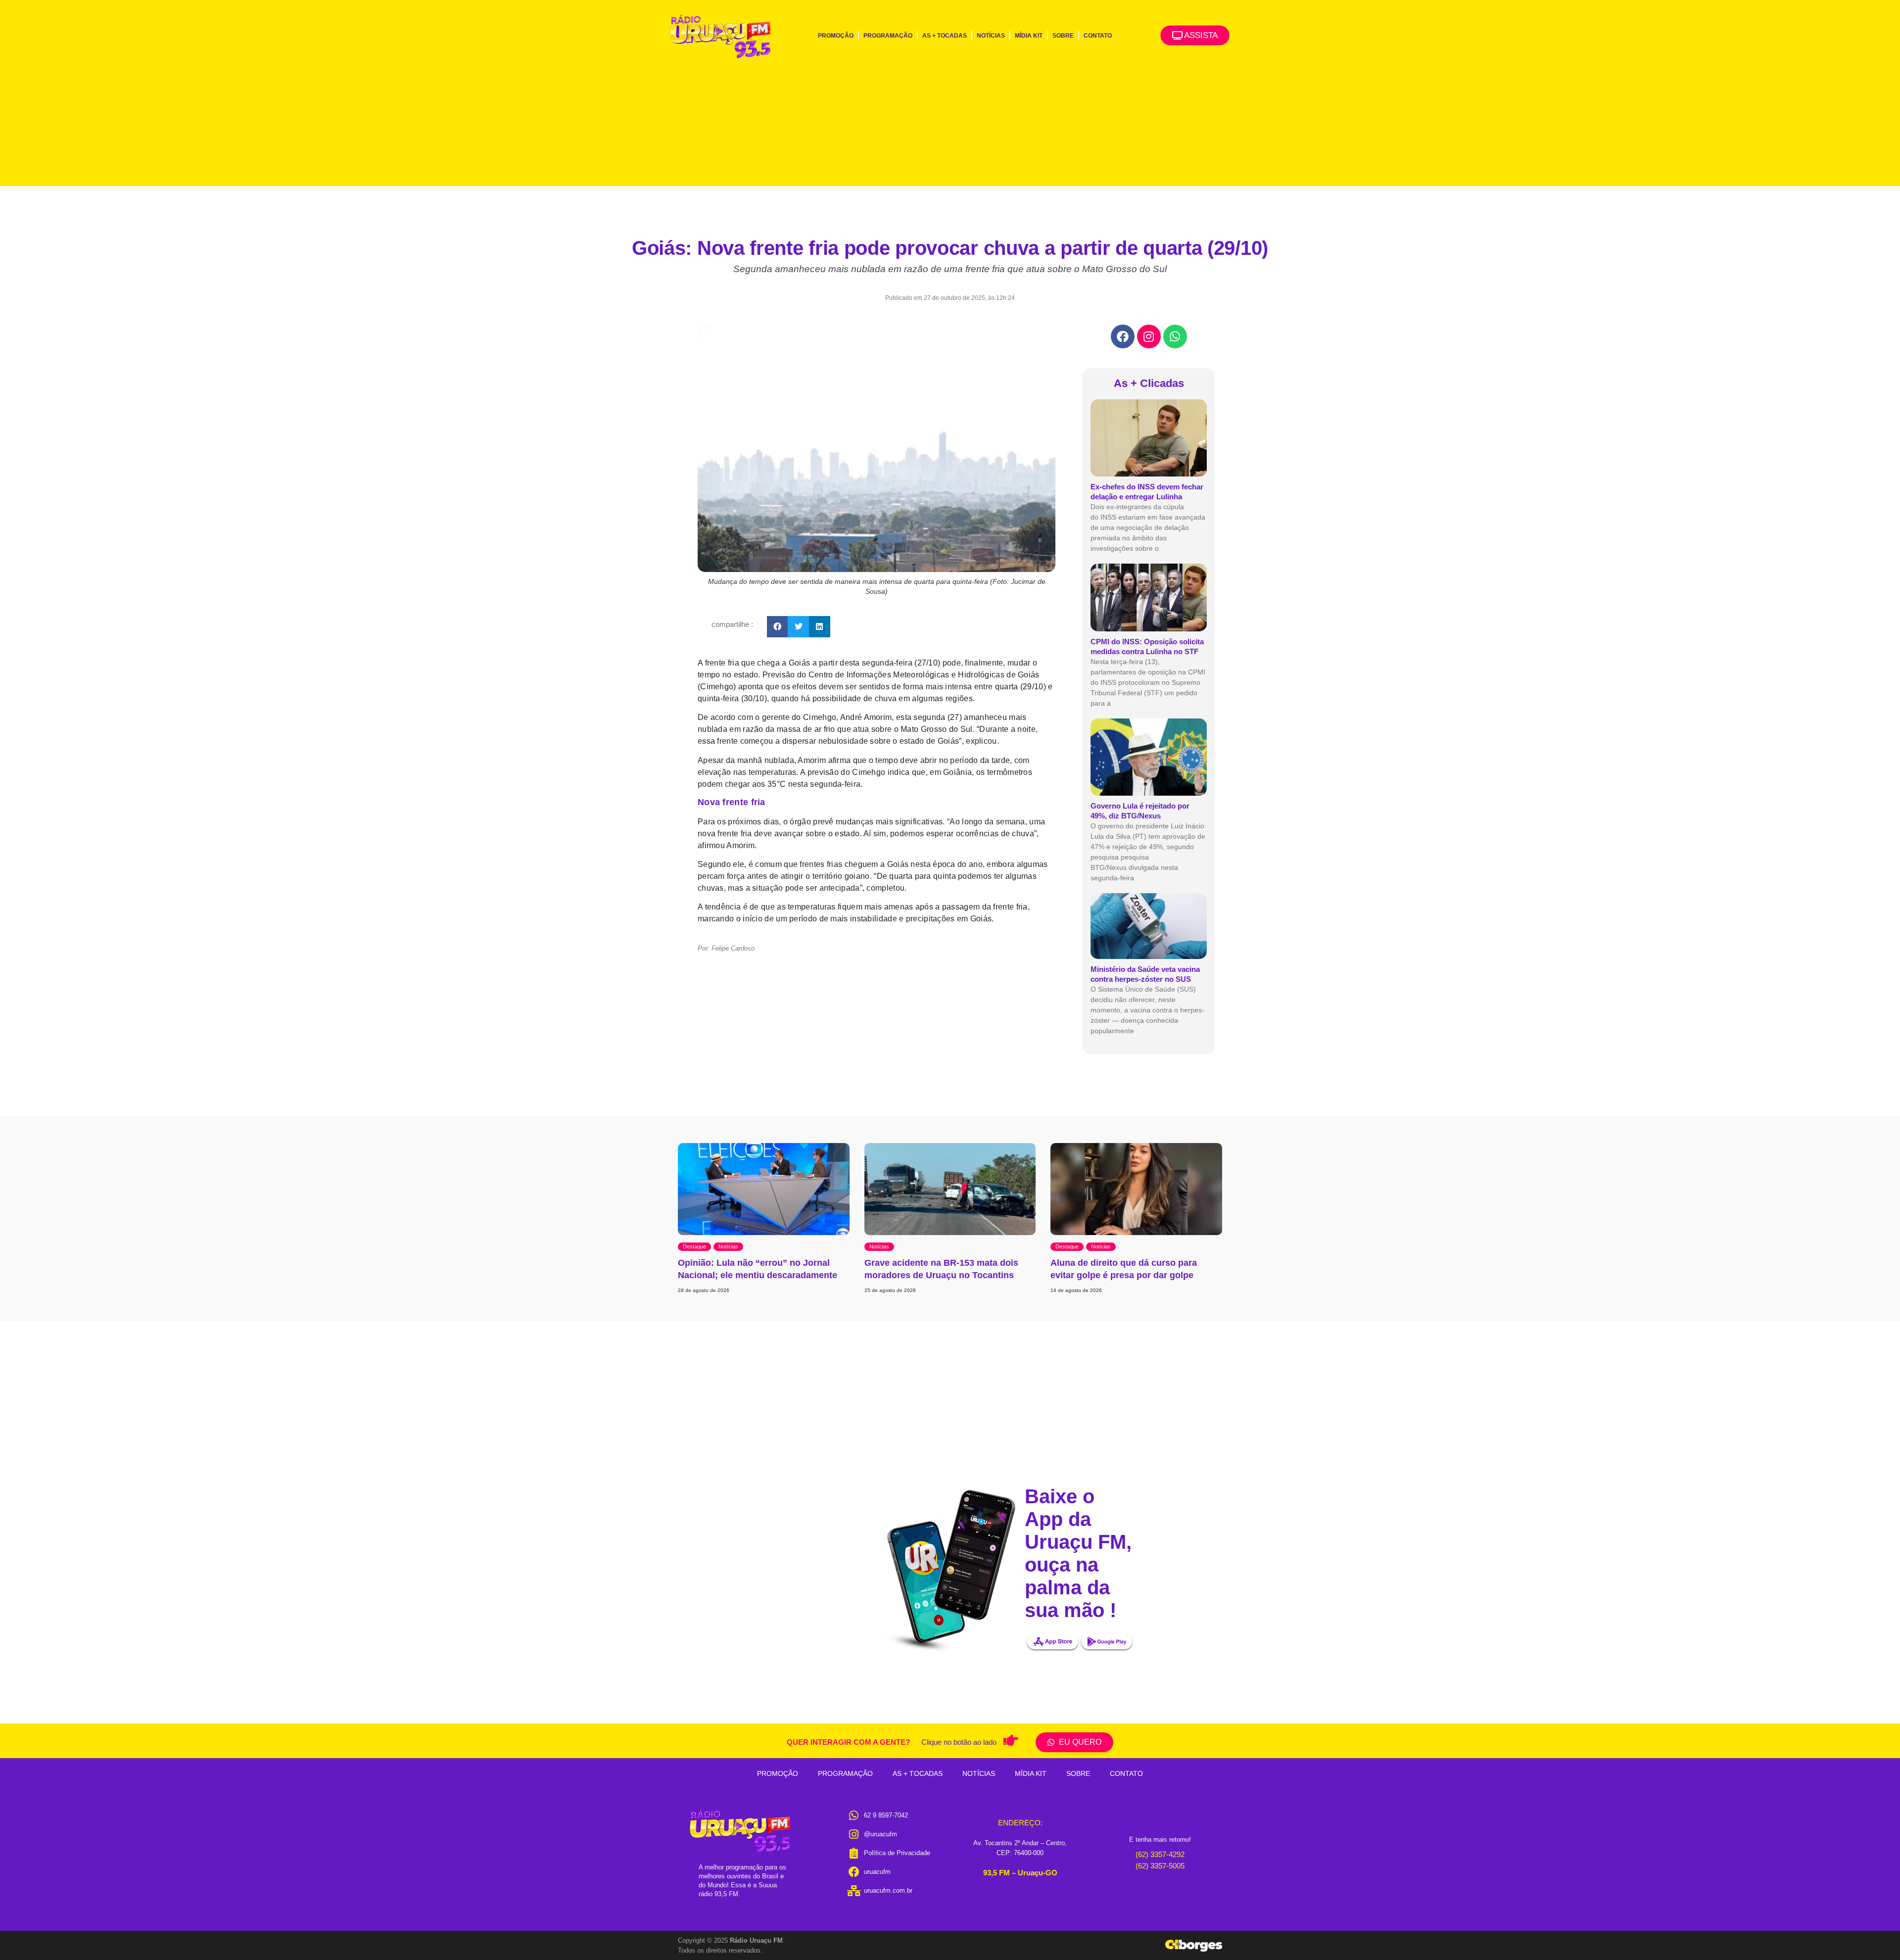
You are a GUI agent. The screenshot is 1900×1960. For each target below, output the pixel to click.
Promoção (836, 36)
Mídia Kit (1029, 36)
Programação (888, 36)
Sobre (1063, 36)
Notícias (991, 36)
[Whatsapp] (1175, 336)
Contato (1098, 36)
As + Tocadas (945, 36)
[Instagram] (1149, 336)
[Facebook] (1123, 336)
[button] (778, 627)
